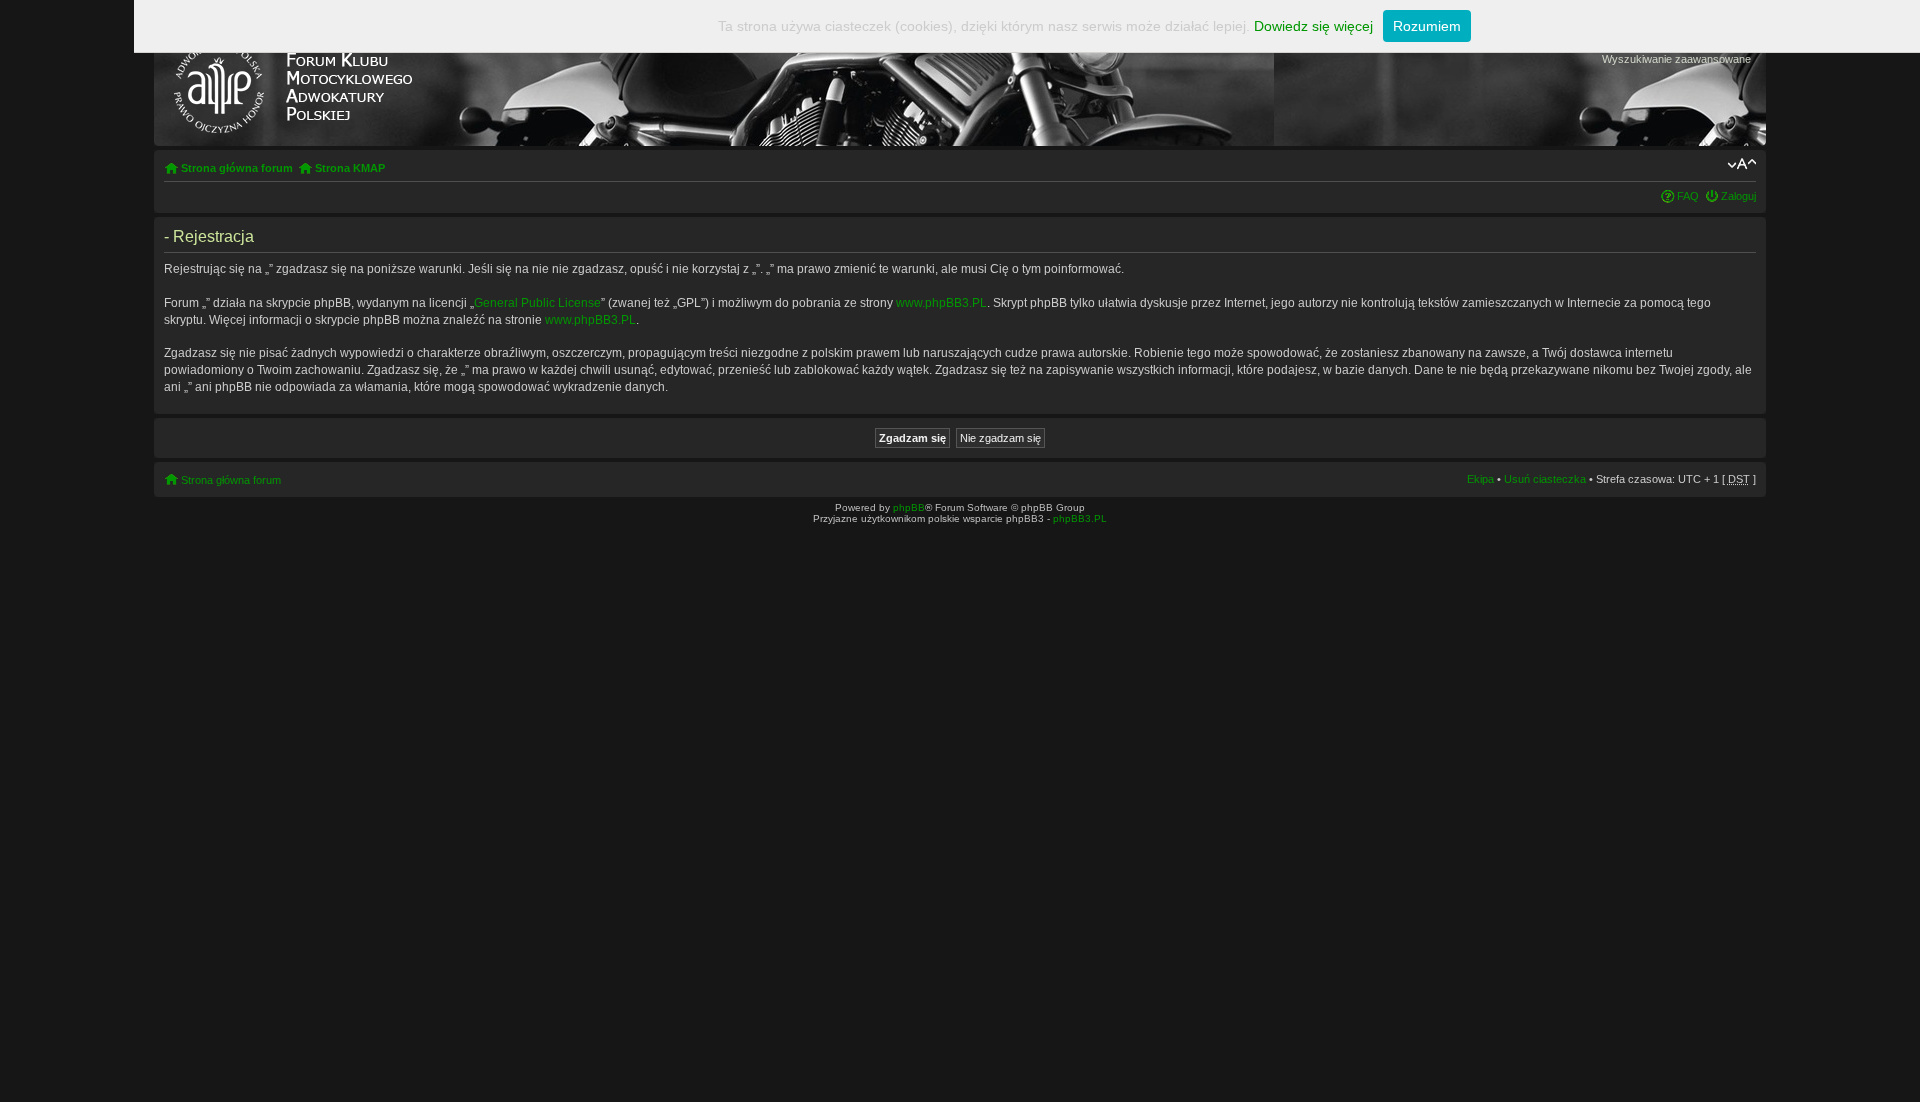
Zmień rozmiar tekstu (1741, 164)
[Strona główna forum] (292, 83)
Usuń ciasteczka (1545, 479)
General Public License (537, 303)
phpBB (909, 507)
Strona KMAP (350, 168)
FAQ (1688, 196)
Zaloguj (1738, 196)
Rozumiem (1427, 26)
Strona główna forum (237, 168)
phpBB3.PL (1080, 518)
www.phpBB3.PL (941, 303)
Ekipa (1480, 479)
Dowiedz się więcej (1313, 26)
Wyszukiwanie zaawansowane (1676, 59)
